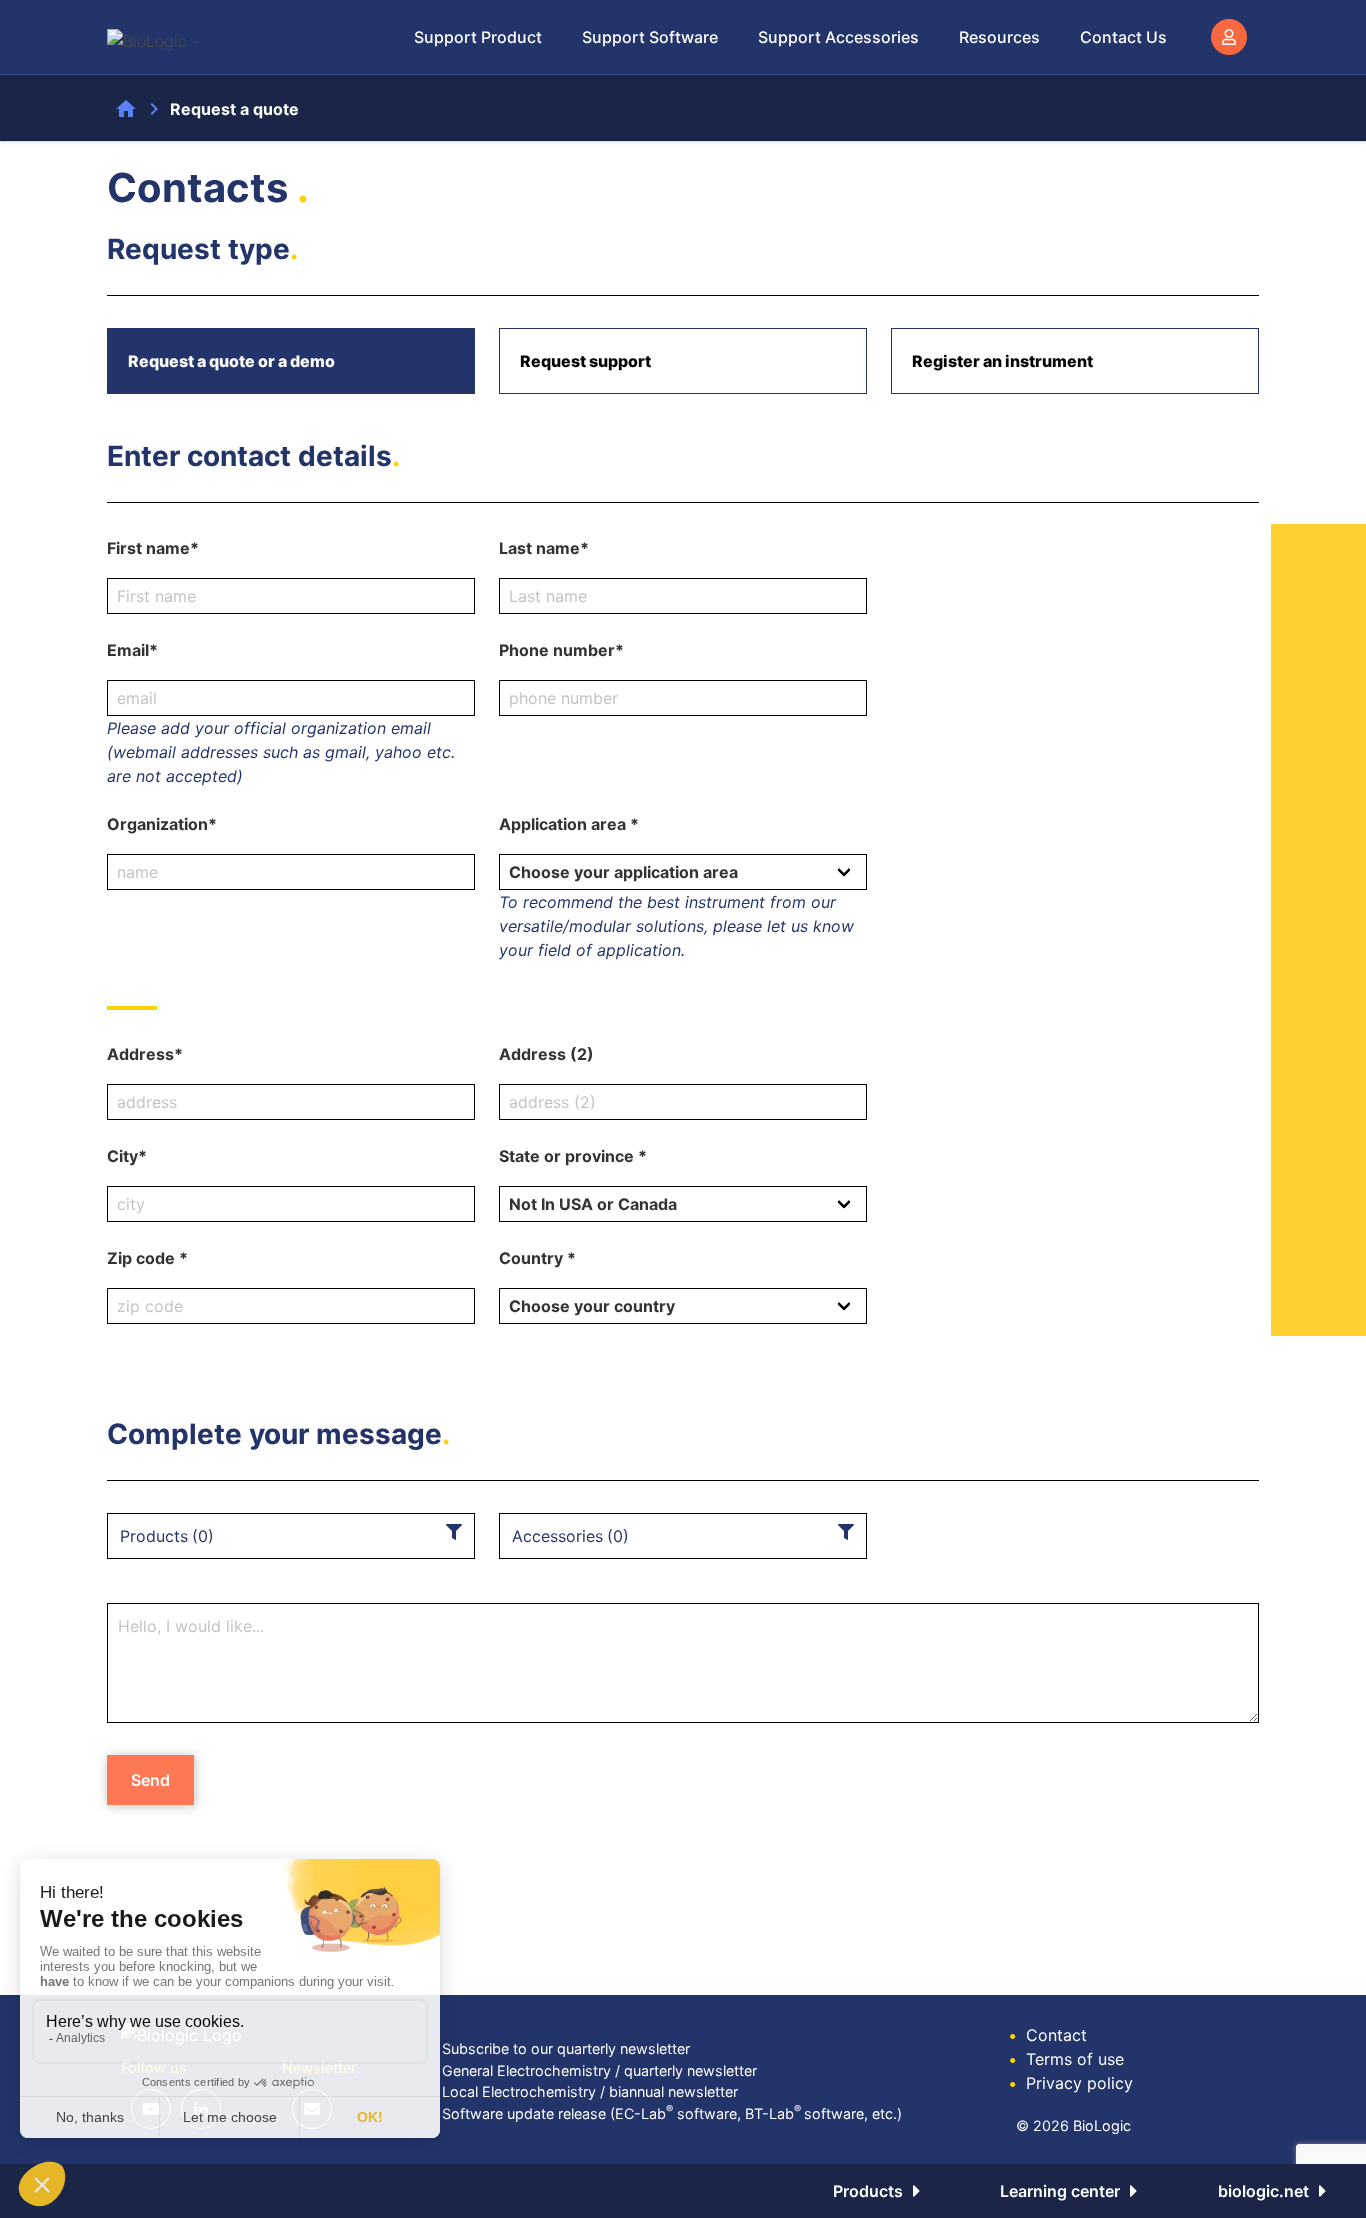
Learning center (1060, 2191)
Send (150, 1780)
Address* (145, 1054)
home (126, 109)
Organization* (162, 824)
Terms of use (1066, 2059)
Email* (132, 650)
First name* (153, 548)
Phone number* (561, 650)
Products (868, 2191)
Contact (1048, 2035)
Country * (537, 1258)
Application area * (569, 824)
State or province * (573, 1156)
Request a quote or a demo (231, 361)
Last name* (544, 548)
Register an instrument (1002, 361)
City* (127, 1156)
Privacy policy (1071, 2083)
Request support (585, 361)
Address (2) (546, 1054)
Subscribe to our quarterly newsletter (566, 2048)
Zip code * (147, 1258)
